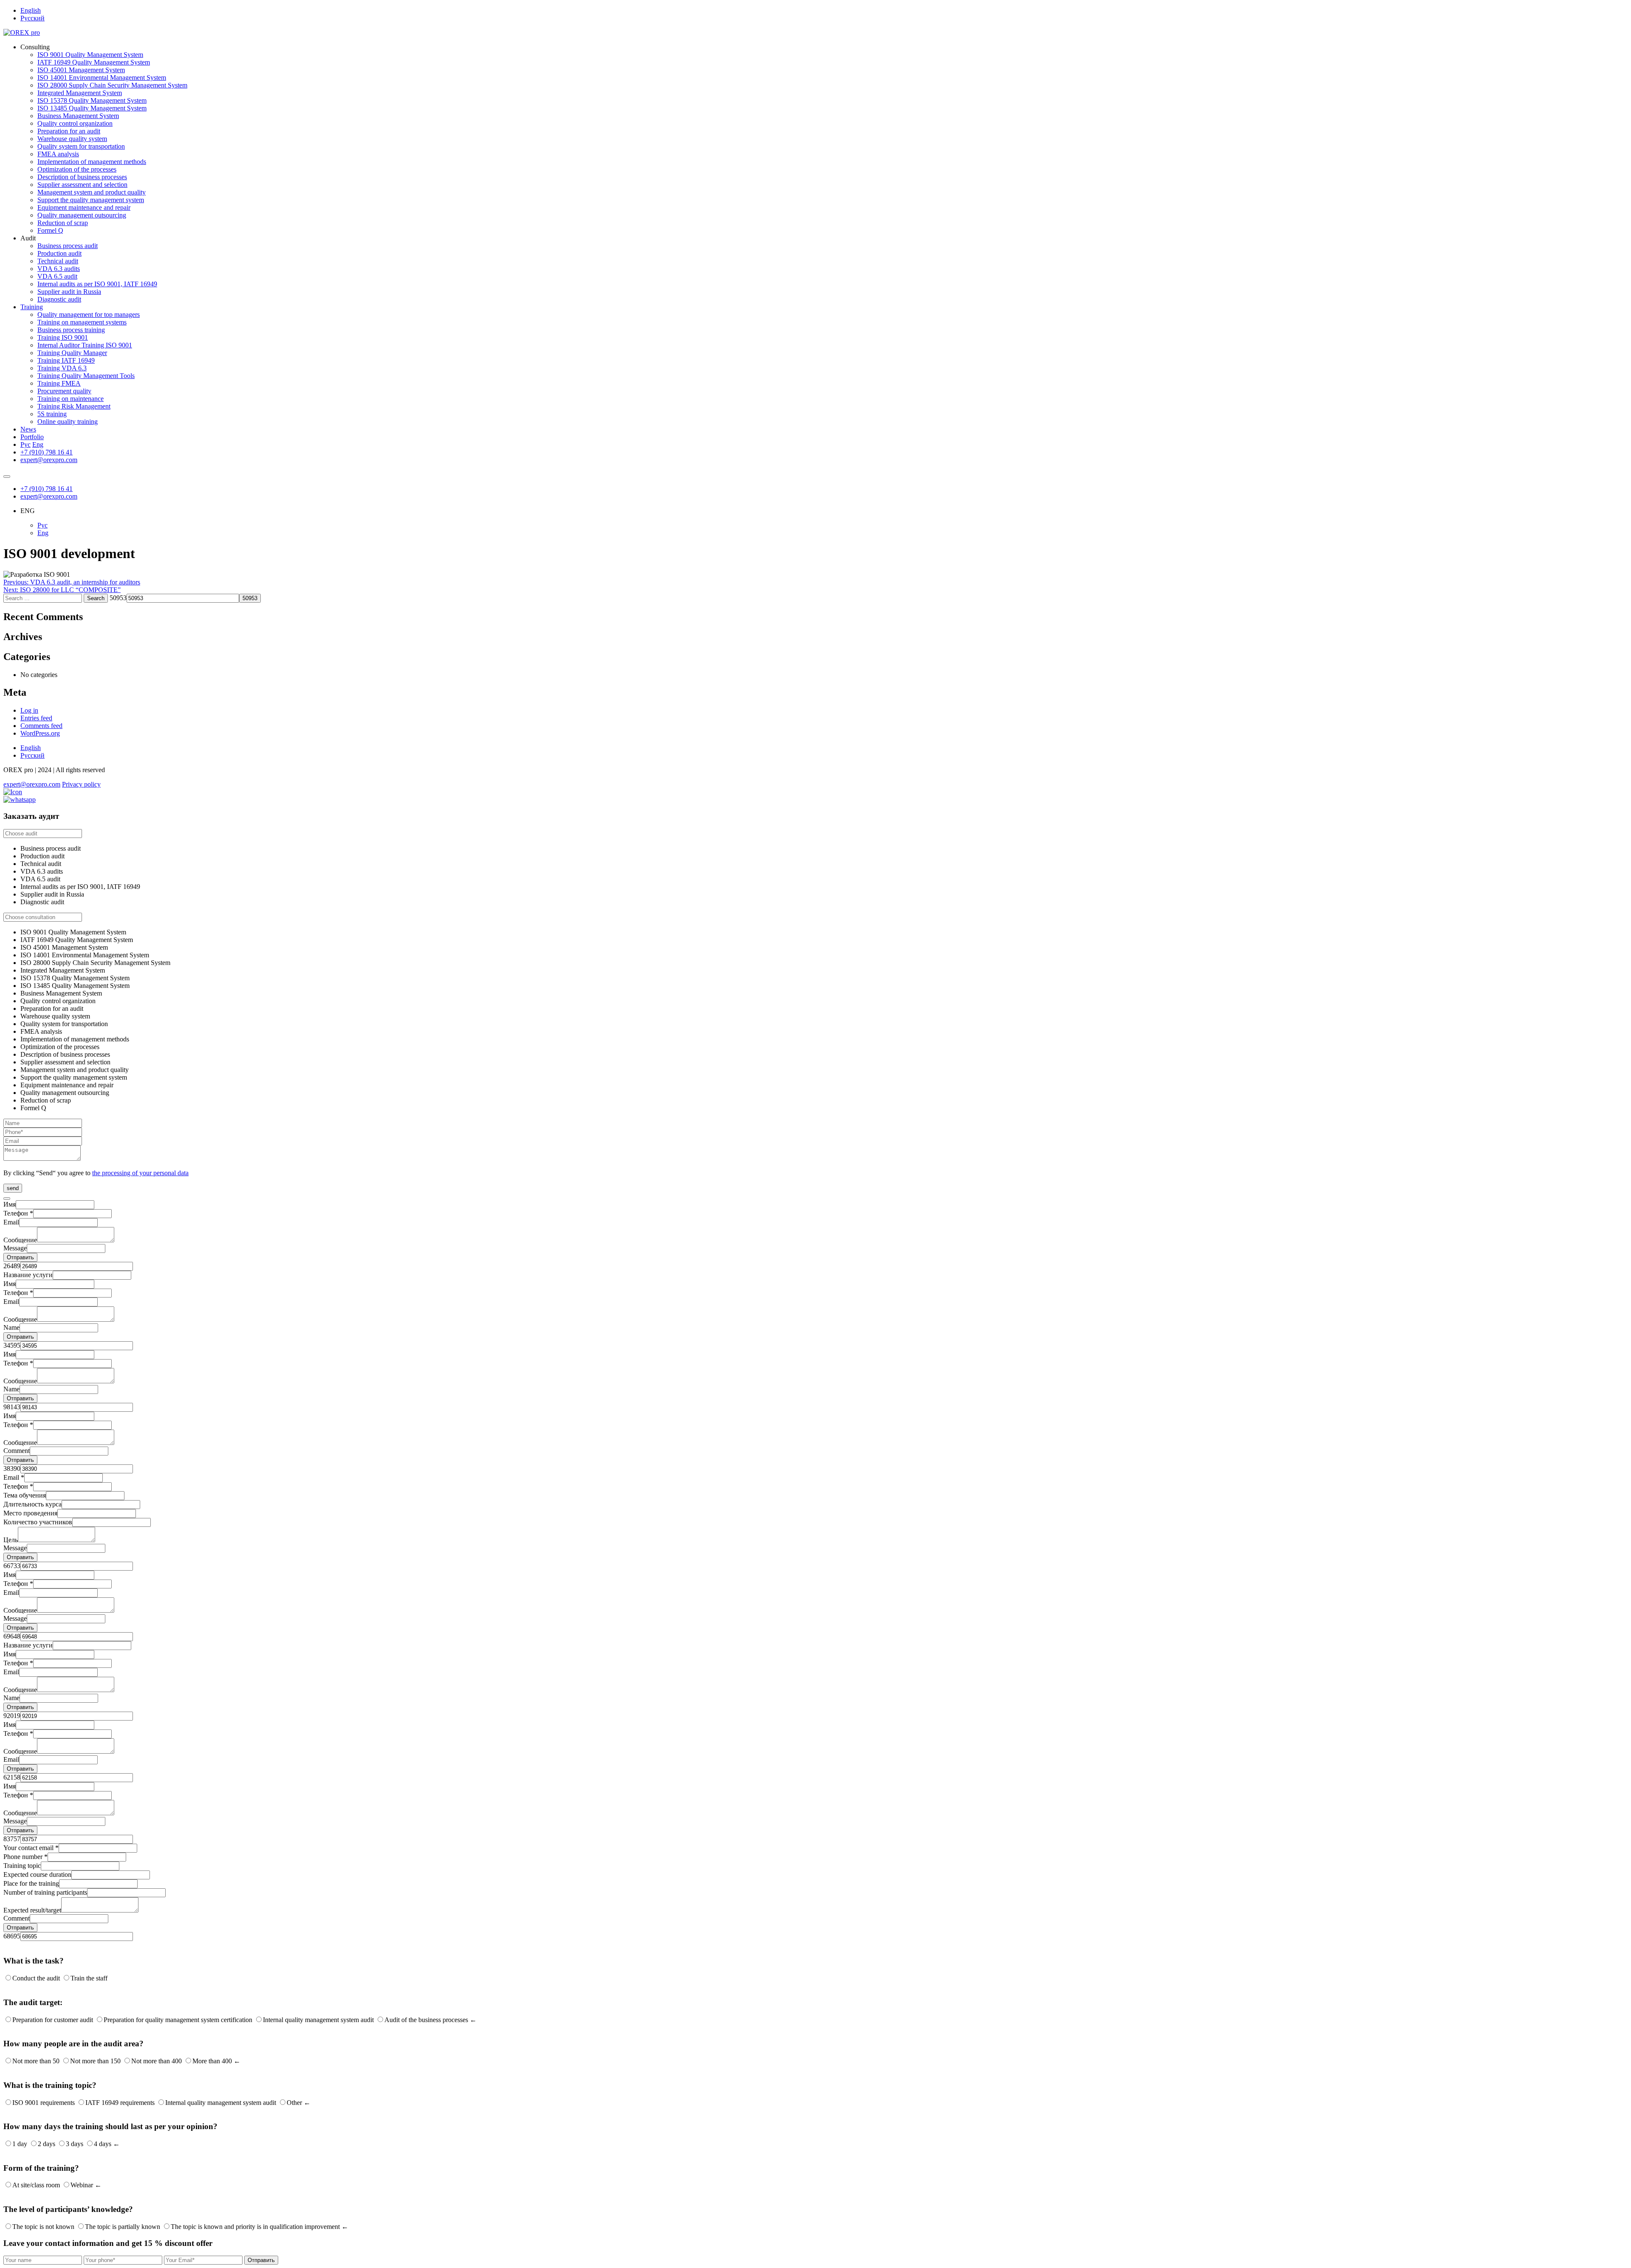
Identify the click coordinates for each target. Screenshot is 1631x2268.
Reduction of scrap (63, 223)
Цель (11, 1540)
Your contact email (31, 1848)
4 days (103, 2144)
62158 (12, 1777)
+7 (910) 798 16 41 (47, 452)
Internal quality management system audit (318, 2020)
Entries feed (36, 718)
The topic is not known (43, 2227)
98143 (12, 1407)
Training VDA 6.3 (62, 368)
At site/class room (36, 2185)
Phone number (25, 1857)
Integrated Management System (80, 93)
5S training (52, 414)
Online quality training (68, 422)
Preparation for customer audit (53, 2020)
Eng (38, 444)
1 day (20, 2144)
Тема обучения (25, 1495)
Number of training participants (45, 1892)
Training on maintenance (71, 399)
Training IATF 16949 (66, 360)
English (31, 10)
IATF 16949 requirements (120, 2103)
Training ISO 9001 (63, 337)
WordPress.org (40, 733)
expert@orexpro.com (49, 460)
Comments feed (41, 726)
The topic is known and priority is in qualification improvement (255, 2227)
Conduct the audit (36, 1978)
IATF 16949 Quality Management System (94, 62)
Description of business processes (82, 177)
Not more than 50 (36, 2061)
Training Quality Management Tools (86, 376)
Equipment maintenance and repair (84, 207)
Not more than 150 (95, 2061)
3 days (75, 2144)
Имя (10, 1204)
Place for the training (31, 1883)
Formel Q (50, 230)
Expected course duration (37, 1874)
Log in (29, 710)
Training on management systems (82, 322)
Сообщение (20, 1240)
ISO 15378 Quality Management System (92, 100)
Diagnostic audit (59, 299)
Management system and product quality (92, 192)
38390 (12, 1468)
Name (11, 1327)
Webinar (82, 2185)
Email (11, 1222)
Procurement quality (64, 391)
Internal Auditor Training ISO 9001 (85, 345)
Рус (25, 444)
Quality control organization (75, 123)
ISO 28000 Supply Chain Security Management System (112, 85)
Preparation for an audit (69, 131)
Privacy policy (81, 784)
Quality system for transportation (81, 146)
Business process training (71, 330)
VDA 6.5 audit (57, 276)
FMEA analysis (58, 154)
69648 (12, 1636)
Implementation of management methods (92, 162)
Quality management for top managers (89, 315)
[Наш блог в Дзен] (13, 792)
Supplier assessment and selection (82, 185)
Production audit (59, 253)
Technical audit (58, 261)
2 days (47, 2144)
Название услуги (28, 1275)
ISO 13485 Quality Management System (92, 108)
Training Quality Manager (72, 353)
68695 (12, 1936)
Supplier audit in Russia (69, 292)
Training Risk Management (74, 406)
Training (32, 307)
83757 (12, 1839)
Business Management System (78, 116)
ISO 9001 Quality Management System (90, 55)
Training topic (22, 1866)
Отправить (20, 1257)
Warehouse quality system (72, 139)
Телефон (18, 1213)
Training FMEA (59, 383)
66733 (12, 1566)
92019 (12, 1716)
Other (294, 2103)
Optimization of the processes (77, 169)
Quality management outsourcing (82, 215)
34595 (12, 1345)
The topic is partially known (123, 2227)
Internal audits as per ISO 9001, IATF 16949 (97, 284)
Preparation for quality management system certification (178, 2020)
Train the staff (89, 1978)
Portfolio (32, 437)
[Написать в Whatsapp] (815, 800)
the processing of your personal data (140, 1173)
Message (15, 1248)
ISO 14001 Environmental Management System (102, 78)
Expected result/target (32, 1910)
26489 (12, 1266)
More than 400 (212, 2061)
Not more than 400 (157, 2061)
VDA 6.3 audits (59, 269)
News (28, 429)
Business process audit (68, 246)
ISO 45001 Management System (81, 70)
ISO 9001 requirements (44, 2103)
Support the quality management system (91, 200)
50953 (118, 598)
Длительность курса (32, 1504)
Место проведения (30, 1513)
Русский (32, 18)
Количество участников (38, 1522)
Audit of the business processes (426, 2020)
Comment (17, 1451)
